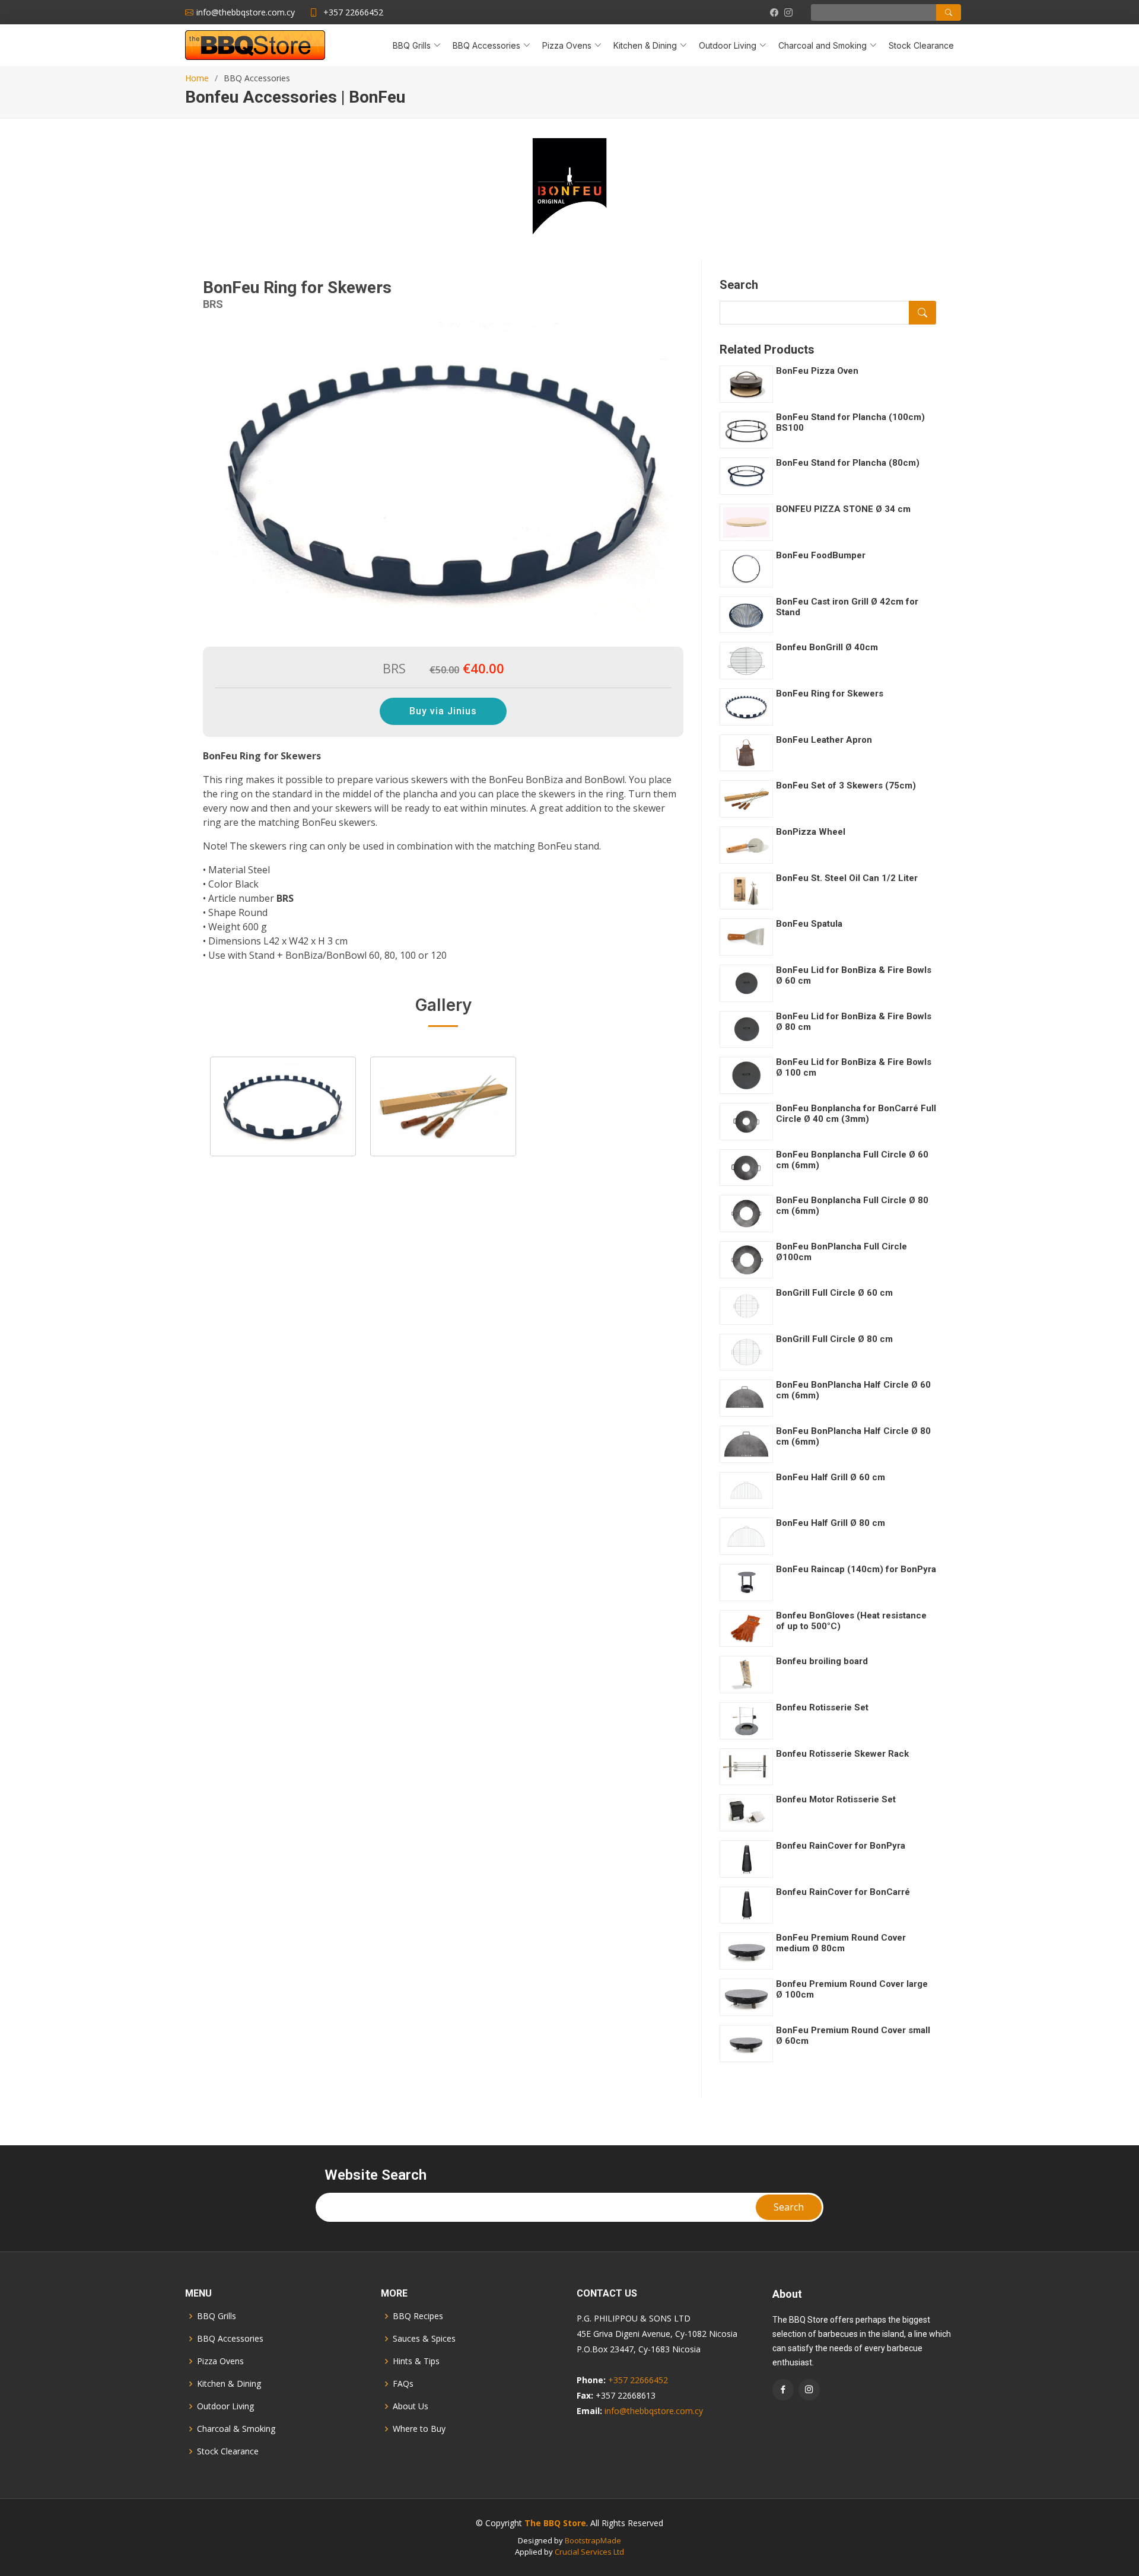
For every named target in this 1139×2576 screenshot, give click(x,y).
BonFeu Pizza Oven (817, 371)
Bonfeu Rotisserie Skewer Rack (842, 1754)
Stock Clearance (921, 45)
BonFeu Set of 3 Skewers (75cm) (846, 785)
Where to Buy (419, 2429)
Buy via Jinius (443, 711)
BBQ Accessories (230, 2339)
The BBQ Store (555, 2523)
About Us (411, 2406)
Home (197, 78)
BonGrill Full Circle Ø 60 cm (834, 1293)
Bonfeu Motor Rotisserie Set (836, 1799)
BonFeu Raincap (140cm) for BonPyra (856, 1569)
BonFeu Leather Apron (824, 740)
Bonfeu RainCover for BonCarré (843, 1892)
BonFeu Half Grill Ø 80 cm (831, 1523)
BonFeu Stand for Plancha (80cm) (848, 463)
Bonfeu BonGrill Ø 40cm (827, 647)
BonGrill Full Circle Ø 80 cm (834, 1339)
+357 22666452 (353, 12)
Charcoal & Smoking (236, 2429)
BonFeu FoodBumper (821, 555)
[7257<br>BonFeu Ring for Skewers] (283, 1106)
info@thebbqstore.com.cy (654, 2411)
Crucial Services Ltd (589, 2552)
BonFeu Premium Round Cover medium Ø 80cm (841, 1943)
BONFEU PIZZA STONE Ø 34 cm (843, 509)
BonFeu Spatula (809, 924)
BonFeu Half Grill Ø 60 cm (831, 1477)
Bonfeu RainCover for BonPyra (841, 1846)
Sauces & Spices (424, 2339)
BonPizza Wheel (811, 832)
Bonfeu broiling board (822, 1661)
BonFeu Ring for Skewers (830, 694)
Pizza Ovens (220, 2361)
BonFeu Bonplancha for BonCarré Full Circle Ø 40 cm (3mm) (856, 1114)
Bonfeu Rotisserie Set (822, 1707)
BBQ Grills (217, 2316)
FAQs (403, 2384)
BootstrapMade (593, 2540)
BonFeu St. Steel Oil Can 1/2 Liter (847, 878)
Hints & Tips (416, 2361)
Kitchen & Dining (229, 2384)
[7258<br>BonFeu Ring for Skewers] (443, 1106)
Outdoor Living (225, 2406)
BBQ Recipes (418, 2316)
